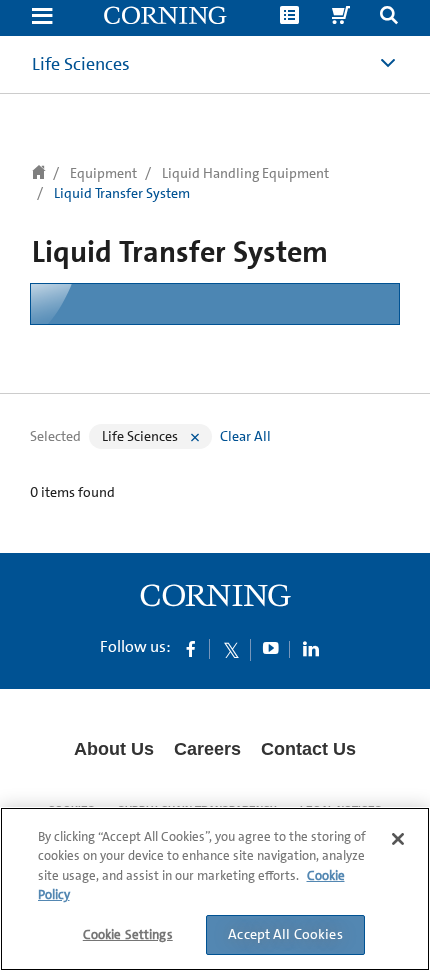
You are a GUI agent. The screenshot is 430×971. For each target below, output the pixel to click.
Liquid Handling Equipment (245, 173)
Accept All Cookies (285, 934)
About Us (114, 749)
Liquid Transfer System (122, 193)
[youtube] (271, 648)
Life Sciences (81, 64)
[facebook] (191, 648)
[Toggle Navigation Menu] (42, 17)
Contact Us (308, 749)
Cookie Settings (128, 934)
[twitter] (231, 648)
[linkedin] (311, 648)
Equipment (103, 173)
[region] (215, 889)
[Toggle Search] (389, 17)
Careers (207, 749)
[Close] (398, 839)
